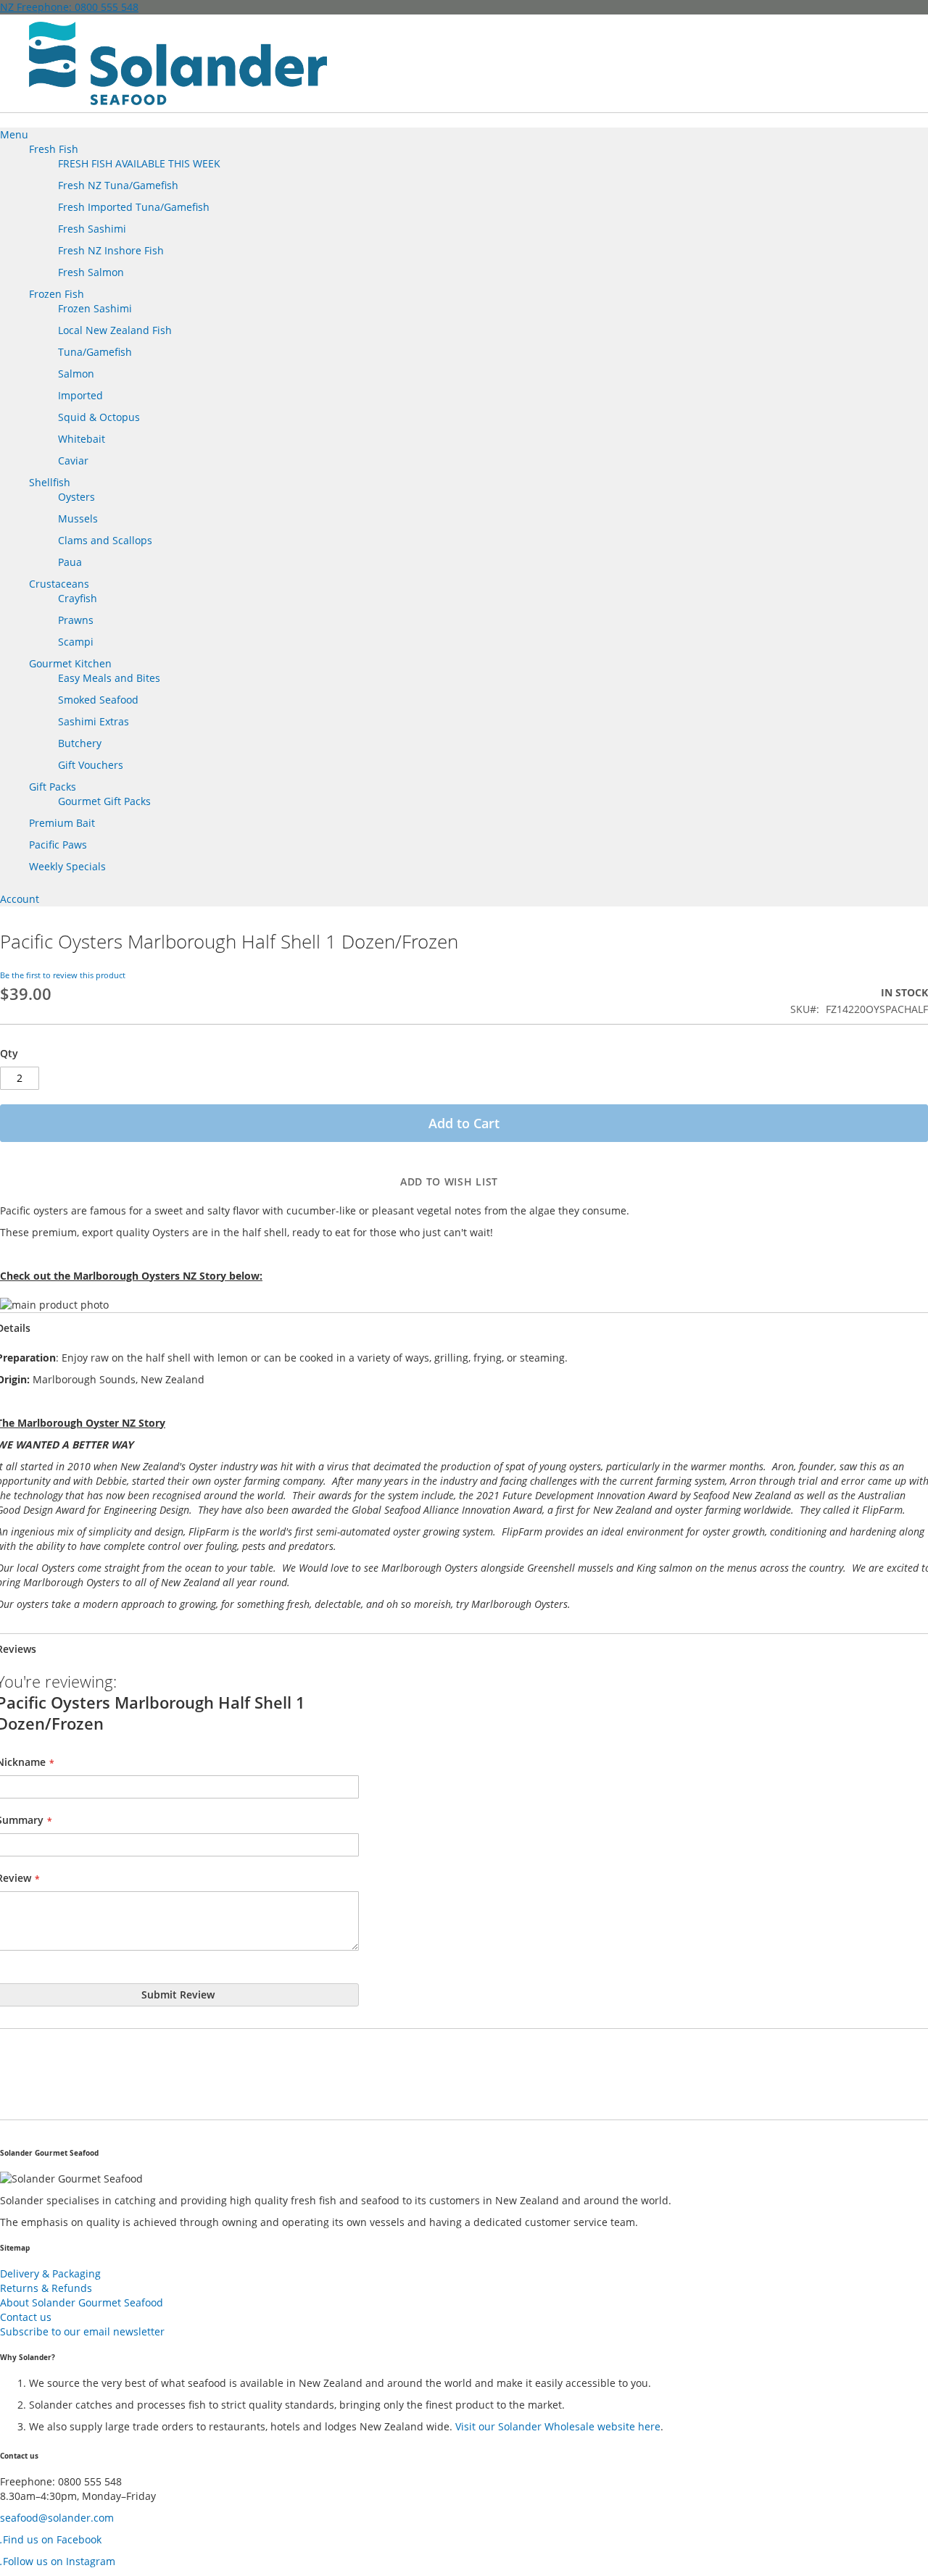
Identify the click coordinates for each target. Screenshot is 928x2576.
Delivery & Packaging (50, 2273)
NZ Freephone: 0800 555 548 (69, 7)
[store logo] (178, 63)
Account (20, 899)
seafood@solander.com (57, 2518)
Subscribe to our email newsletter (82, 2331)
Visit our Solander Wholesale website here (558, 2426)
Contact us (26, 2317)
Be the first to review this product (63, 975)
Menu (14, 134)
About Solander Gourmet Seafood (82, 2302)
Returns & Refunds (46, 2288)
